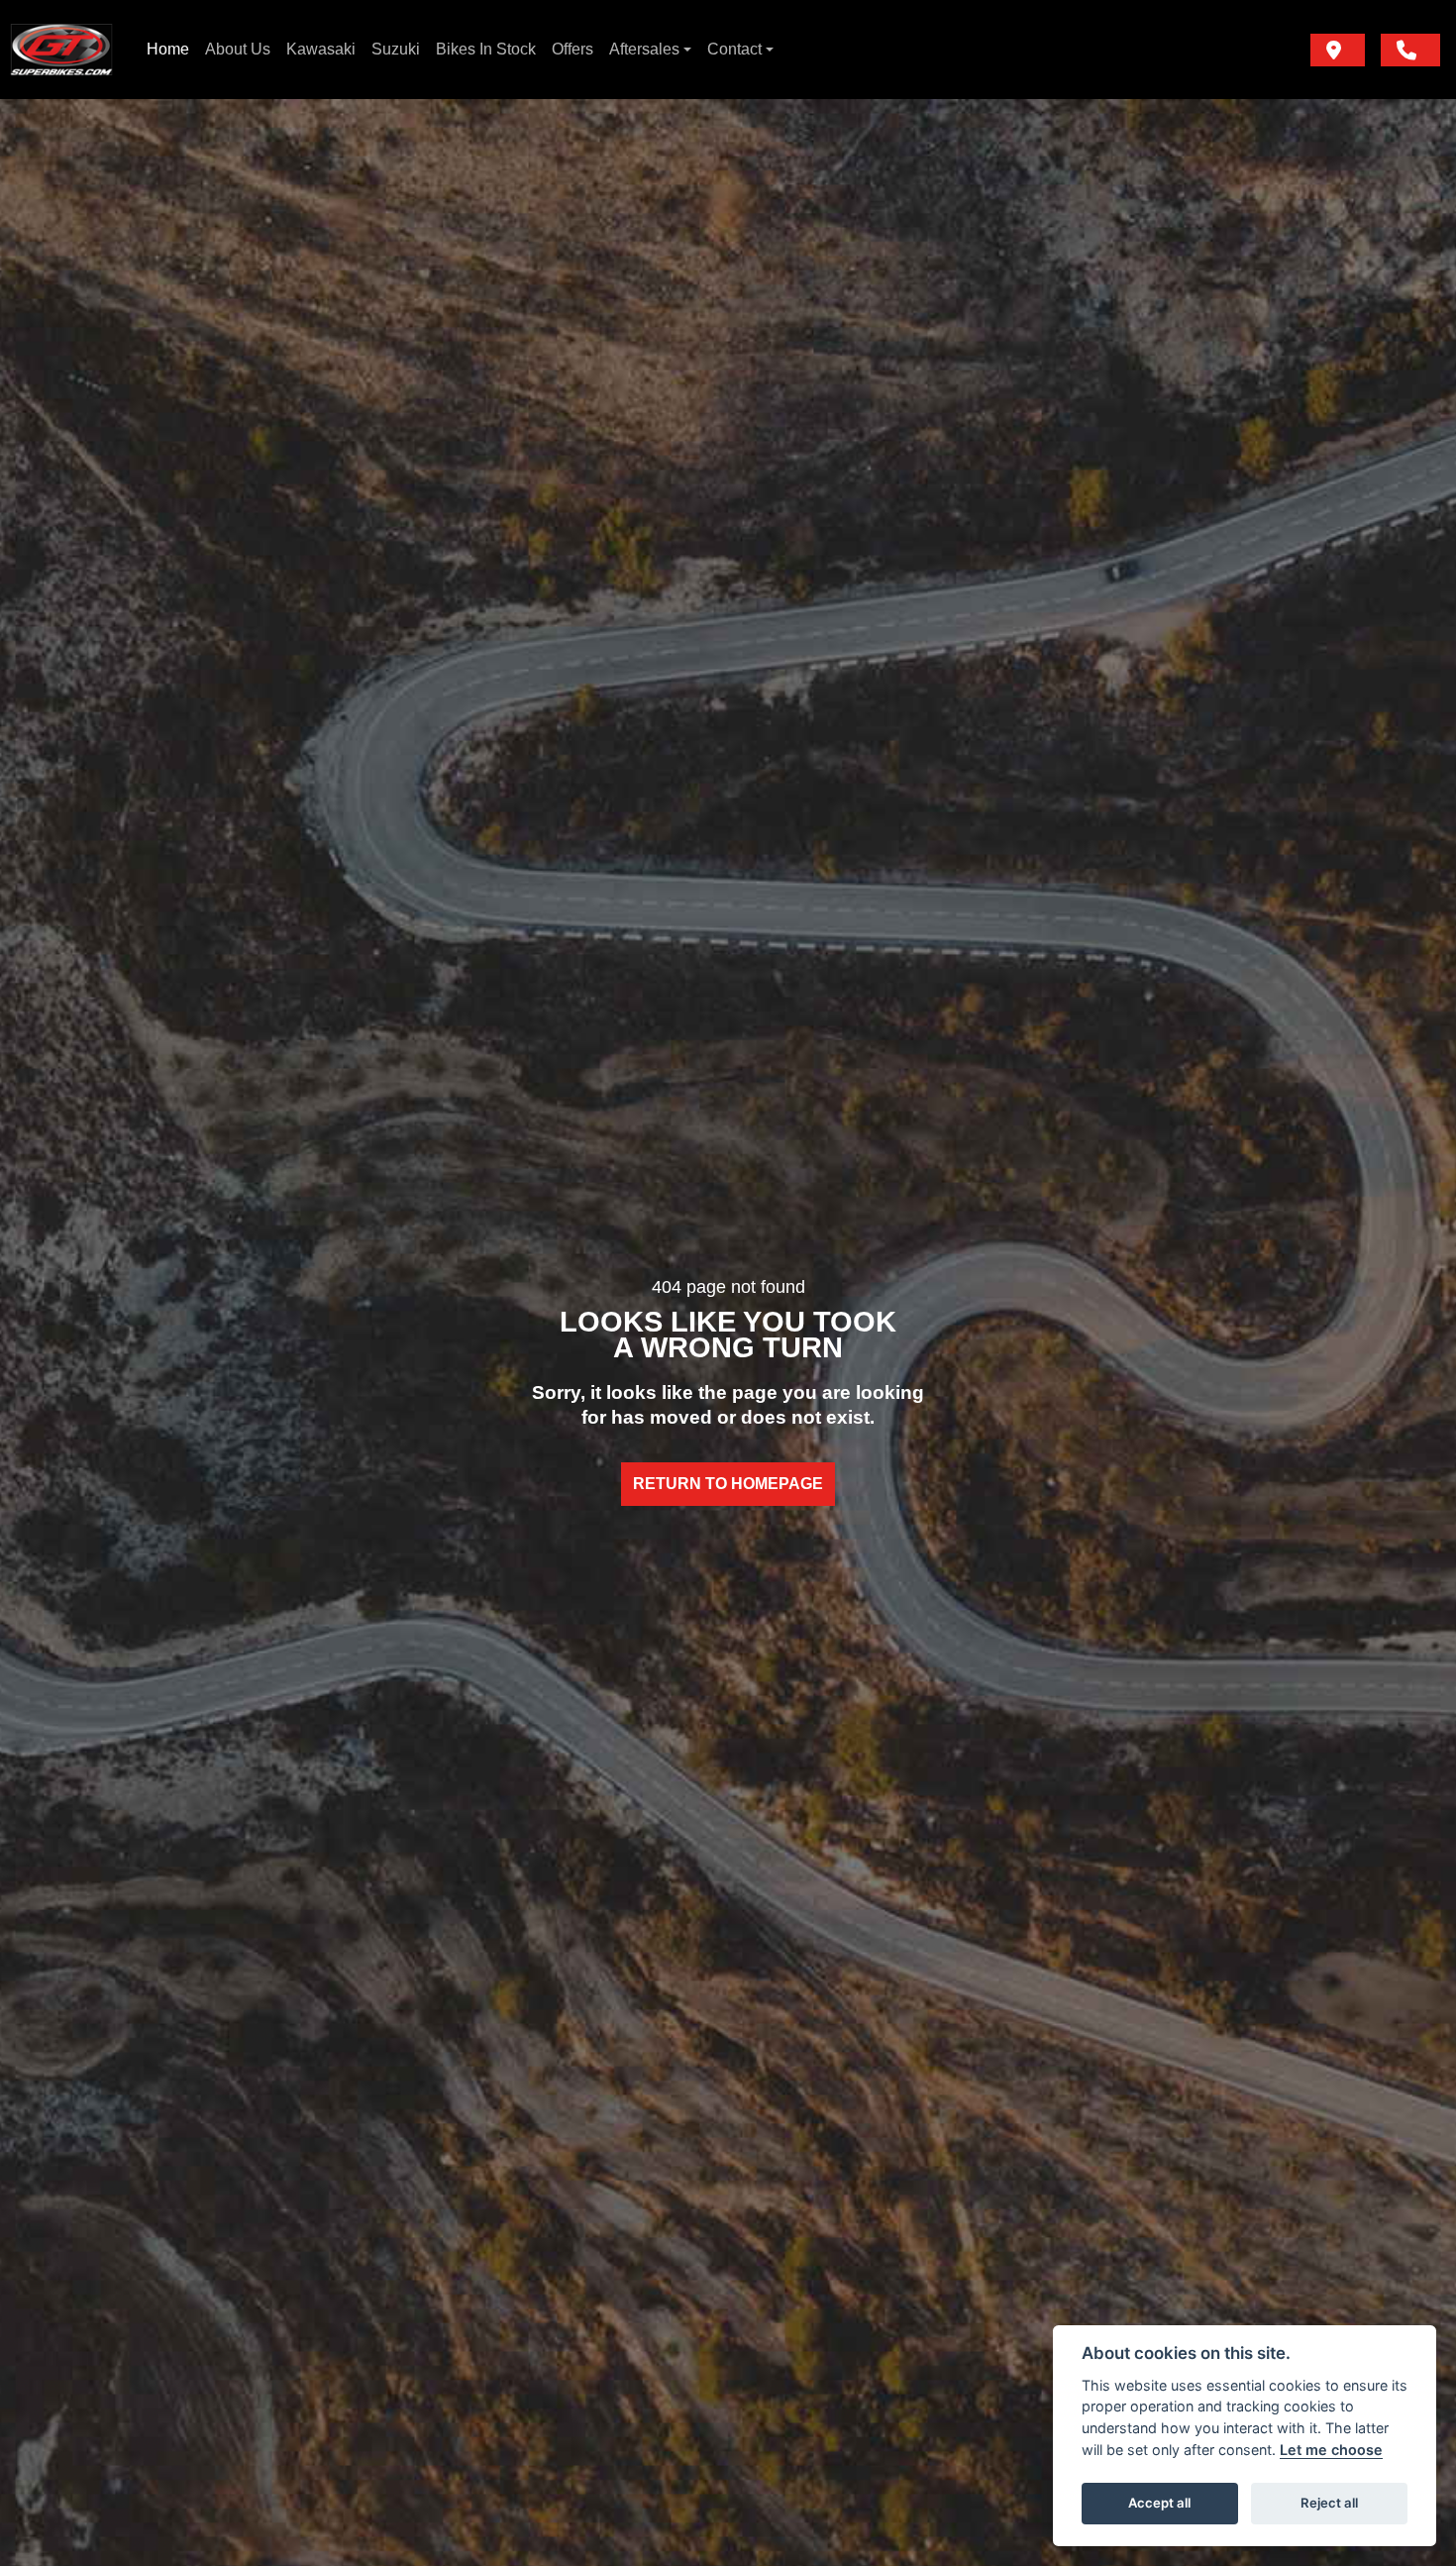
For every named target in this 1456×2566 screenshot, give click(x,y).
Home (168, 49)
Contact (734, 49)
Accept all (1159, 2503)
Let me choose (1331, 2450)
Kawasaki (321, 49)
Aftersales (644, 49)
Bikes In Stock (486, 49)
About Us (238, 49)
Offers (572, 49)
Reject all (1329, 2503)
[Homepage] (61, 50)
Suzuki (396, 49)
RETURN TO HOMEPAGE (728, 1484)
